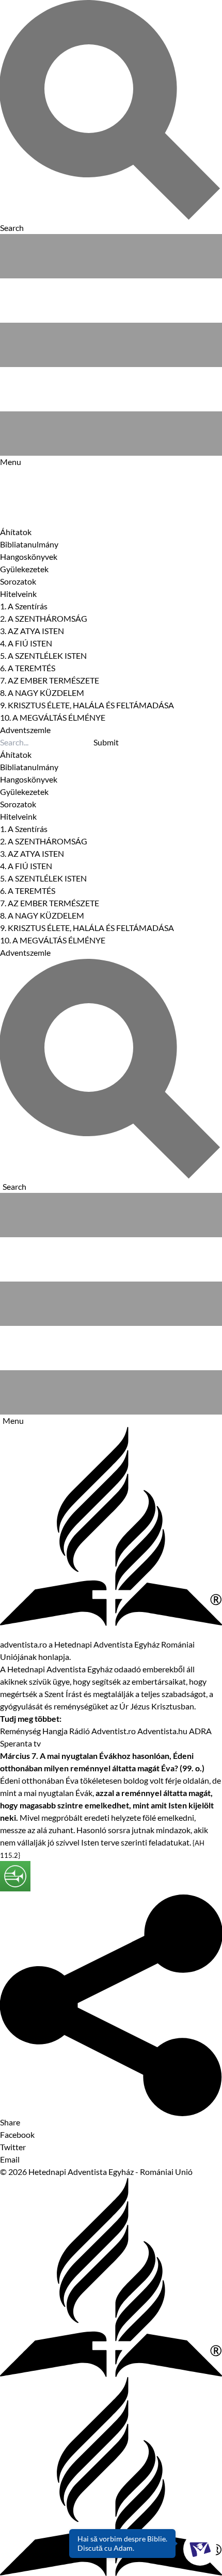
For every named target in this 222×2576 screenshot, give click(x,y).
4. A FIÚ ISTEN (26, 643)
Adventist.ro (114, 1731)
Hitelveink (18, 594)
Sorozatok (18, 581)
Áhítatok (16, 532)
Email (10, 2159)
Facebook (17, 2134)
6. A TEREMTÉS (28, 668)
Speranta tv (20, 1743)
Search (14, 1186)
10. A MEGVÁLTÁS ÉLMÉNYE (53, 717)
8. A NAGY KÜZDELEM (42, 693)
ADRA (200, 1731)
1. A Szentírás (24, 606)
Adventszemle (25, 730)
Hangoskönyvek (29, 556)
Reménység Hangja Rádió (45, 1731)
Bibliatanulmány (29, 544)
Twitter (13, 2147)
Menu (13, 1420)
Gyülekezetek (24, 569)
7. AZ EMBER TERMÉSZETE (50, 680)
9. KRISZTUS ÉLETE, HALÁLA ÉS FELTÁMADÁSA (87, 705)
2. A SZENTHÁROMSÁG (44, 618)
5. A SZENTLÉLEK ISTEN (43, 655)
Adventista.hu (162, 1731)
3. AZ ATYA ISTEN (32, 631)
